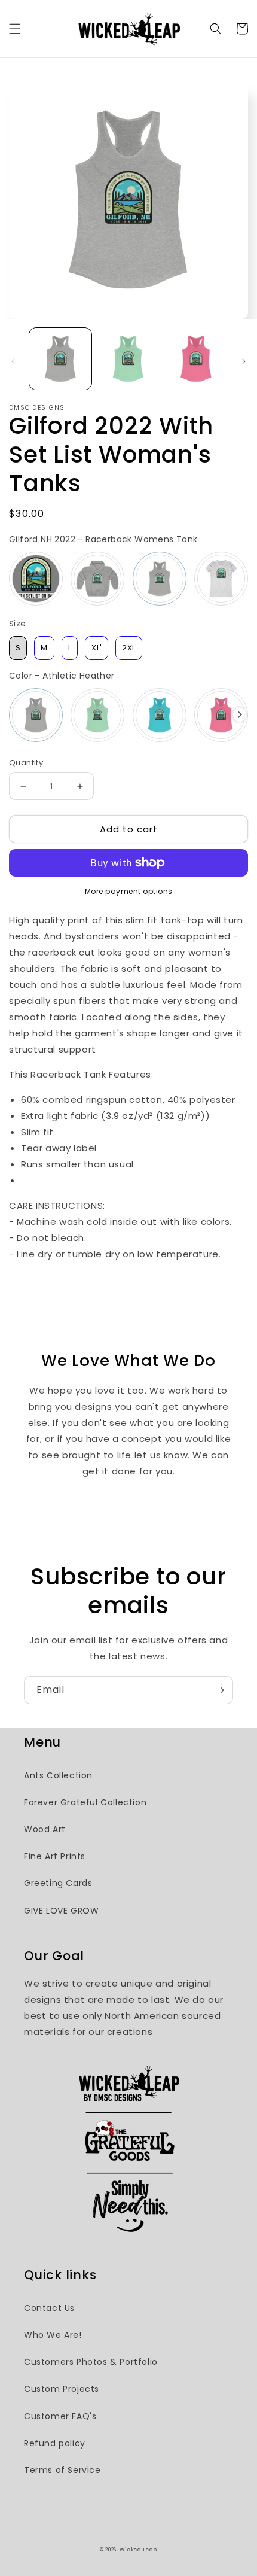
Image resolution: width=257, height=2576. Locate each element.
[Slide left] (13, 361)
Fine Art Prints (55, 1856)
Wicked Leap (138, 2550)
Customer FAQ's (60, 2416)
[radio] (36, 579)
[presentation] (240, 715)
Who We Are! (53, 2335)
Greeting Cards (58, 1883)
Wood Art (45, 1829)
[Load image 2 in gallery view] (128, 359)
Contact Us (49, 2308)
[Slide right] (244, 361)
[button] (15, 29)
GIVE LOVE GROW (61, 1911)
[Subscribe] (219, 1690)
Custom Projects (62, 2389)
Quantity (26, 763)
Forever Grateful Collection (85, 1802)
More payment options (129, 891)
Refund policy (55, 2443)
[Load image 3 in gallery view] (196, 359)
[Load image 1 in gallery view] (60, 359)
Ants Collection (58, 1775)
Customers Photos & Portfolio (91, 2362)
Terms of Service (62, 2470)
